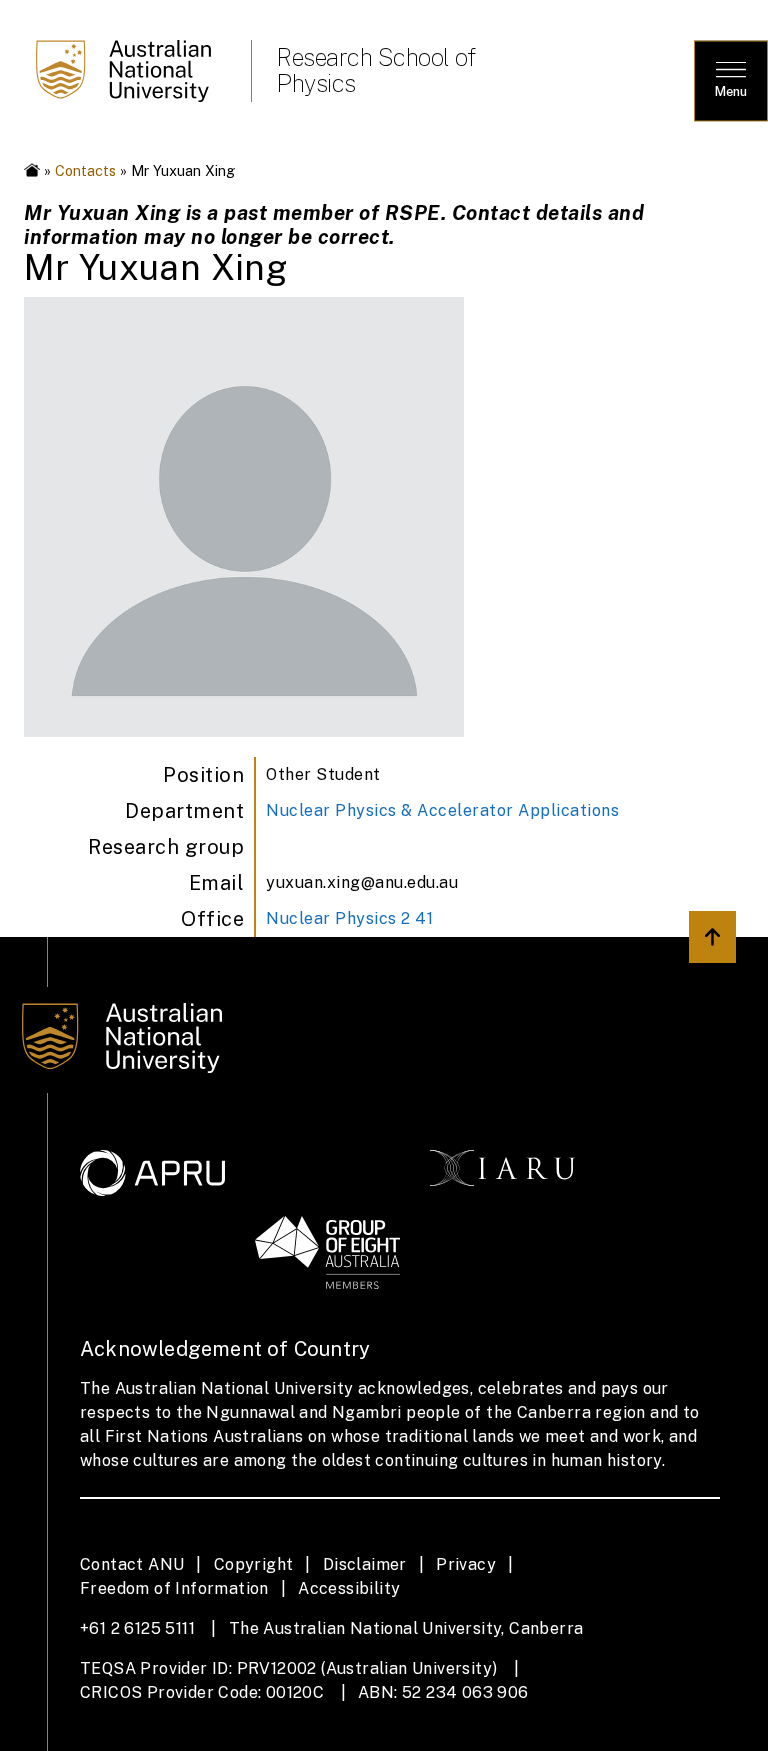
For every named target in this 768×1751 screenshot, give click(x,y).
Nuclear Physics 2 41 (349, 918)
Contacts (85, 170)
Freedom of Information (174, 1588)
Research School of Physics (375, 70)
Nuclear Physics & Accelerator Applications (442, 810)
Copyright (254, 1564)
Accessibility (349, 1588)
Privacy (466, 1564)
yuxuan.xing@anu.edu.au (362, 882)
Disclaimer (365, 1564)
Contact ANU (132, 1564)
